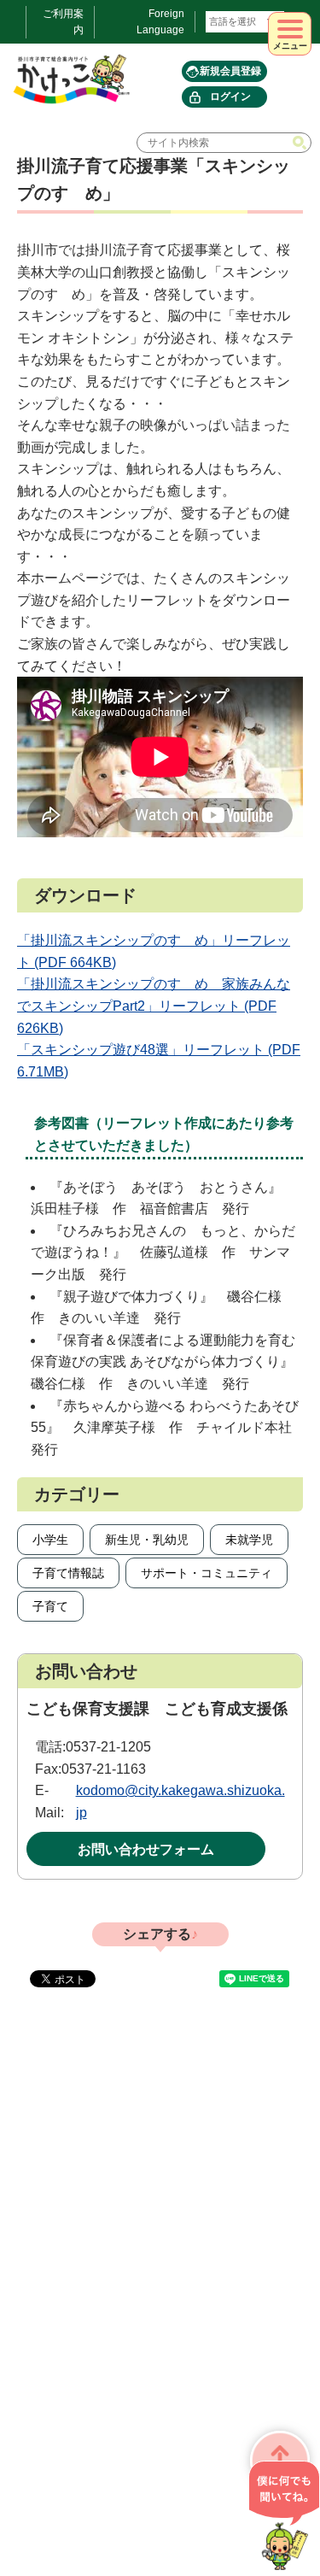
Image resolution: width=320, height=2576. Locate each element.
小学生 (50, 1540)
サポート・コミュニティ (207, 1573)
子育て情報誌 (68, 1573)
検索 (301, 143)
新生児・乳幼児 (147, 1540)
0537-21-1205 (108, 1747)
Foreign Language (160, 22)
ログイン (230, 97)
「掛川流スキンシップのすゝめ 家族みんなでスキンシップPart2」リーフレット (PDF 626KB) (154, 1006)
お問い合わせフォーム (146, 1849)
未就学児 (249, 1540)
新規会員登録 (230, 71)
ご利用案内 (63, 22)
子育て (50, 1606)
